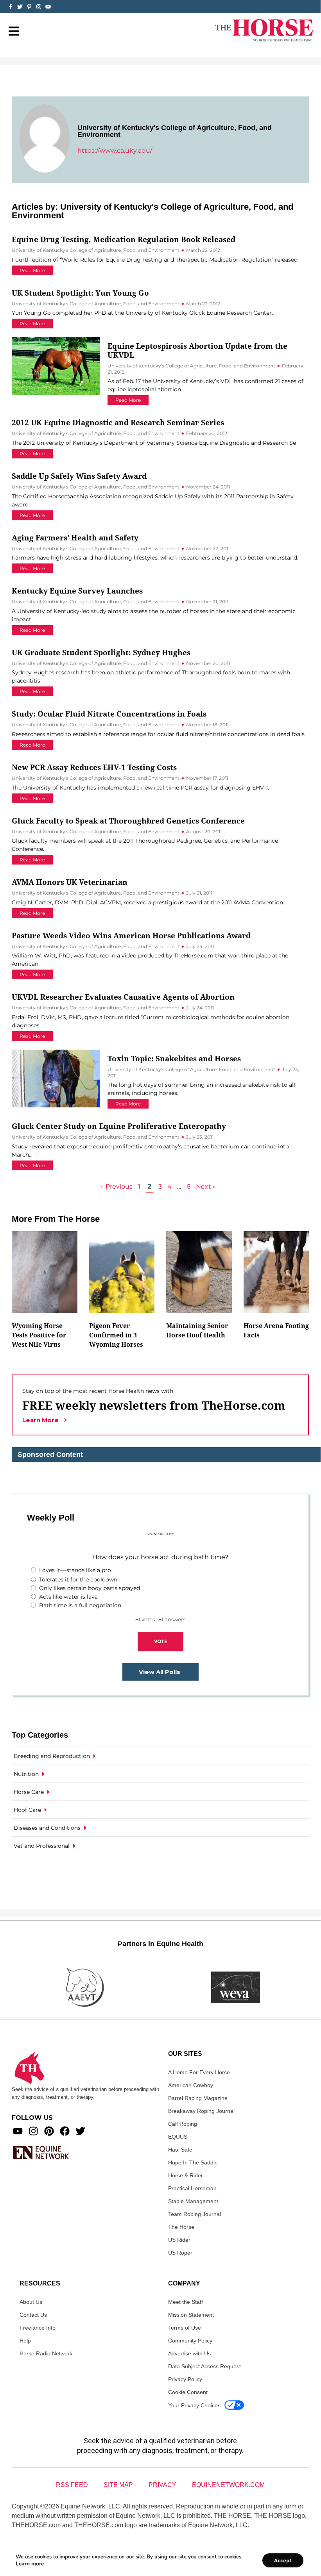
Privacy (162, 2485)
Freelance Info (38, 2328)
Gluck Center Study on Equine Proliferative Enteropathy (119, 1126)
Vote (160, 1641)
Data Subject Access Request (204, 2366)
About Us (31, 2302)
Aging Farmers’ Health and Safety (75, 537)
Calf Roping (183, 2124)
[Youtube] (18, 2131)
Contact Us (33, 2315)
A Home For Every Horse (199, 2072)
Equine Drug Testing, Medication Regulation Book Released (124, 239)
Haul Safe (180, 2150)
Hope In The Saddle (193, 2162)
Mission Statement (191, 2315)
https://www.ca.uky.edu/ (115, 151)
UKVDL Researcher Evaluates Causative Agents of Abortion (123, 997)
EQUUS (178, 2137)
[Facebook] (65, 2131)
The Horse (181, 2227)
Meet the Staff (186, 2302)
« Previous (117, 1186)
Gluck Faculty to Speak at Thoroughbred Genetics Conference (128, 821)
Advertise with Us (189, 2353)
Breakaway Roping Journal (201, 2111)
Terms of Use (185, 2328)
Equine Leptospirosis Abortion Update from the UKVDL (197, 350)
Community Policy (190, 2341)
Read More (32, 270)
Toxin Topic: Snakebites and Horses (174, 1058)
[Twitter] (20, 7)
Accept (283, 2560)
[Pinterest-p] (29, 7)
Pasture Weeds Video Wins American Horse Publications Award (131, 935)
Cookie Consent (188, 2392)
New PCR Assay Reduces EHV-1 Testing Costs (94, 767)
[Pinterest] (49, 2131)
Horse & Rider (186, 2175)
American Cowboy (191, 2085)
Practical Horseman (192, 2188)
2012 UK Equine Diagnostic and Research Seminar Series (118, 422)
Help (25, 2341)
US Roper (180, 2253)
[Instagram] (39, 7)
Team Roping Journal (195, 2214)
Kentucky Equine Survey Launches (77, 591)
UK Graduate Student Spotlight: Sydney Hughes (101, 652)
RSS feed (72, 2485)
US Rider (179, 2240)
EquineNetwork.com (228, 2485)
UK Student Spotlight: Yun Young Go (80, 293)
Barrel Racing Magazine (198, 2098)
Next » (206, 1186)
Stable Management (193, 2201)
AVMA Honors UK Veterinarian (70, 882)
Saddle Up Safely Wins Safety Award (79, 476)
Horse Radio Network (46, 2353)
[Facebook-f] (11, 7)
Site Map (118, 2485)
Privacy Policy (185, 2379)
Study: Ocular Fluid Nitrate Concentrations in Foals (109, 714)
